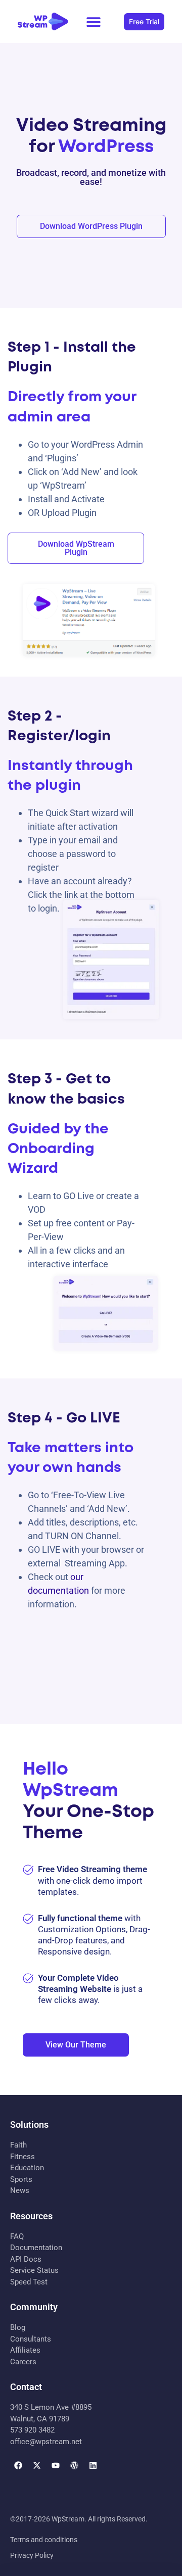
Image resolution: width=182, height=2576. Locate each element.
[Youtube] (56, 2465)
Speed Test (29, 2282)
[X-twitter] (37, 2465)
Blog (18, 2327)
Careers (23, 2362)
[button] (94, 21)
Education (27, 2168)
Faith (18, 2145)
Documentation (36, 2248)
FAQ (17, 2236)
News (20, 2190)
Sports (21, 2179)
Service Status (34, 2270)
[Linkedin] (93, 2465)
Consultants (31, 2339)
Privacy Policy (32, 2555)
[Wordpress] (74, 2465)
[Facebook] (18, 2465)
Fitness (22, 2157)
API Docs (26, 2259)
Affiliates (25, 2350)
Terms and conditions (44, 2540)
